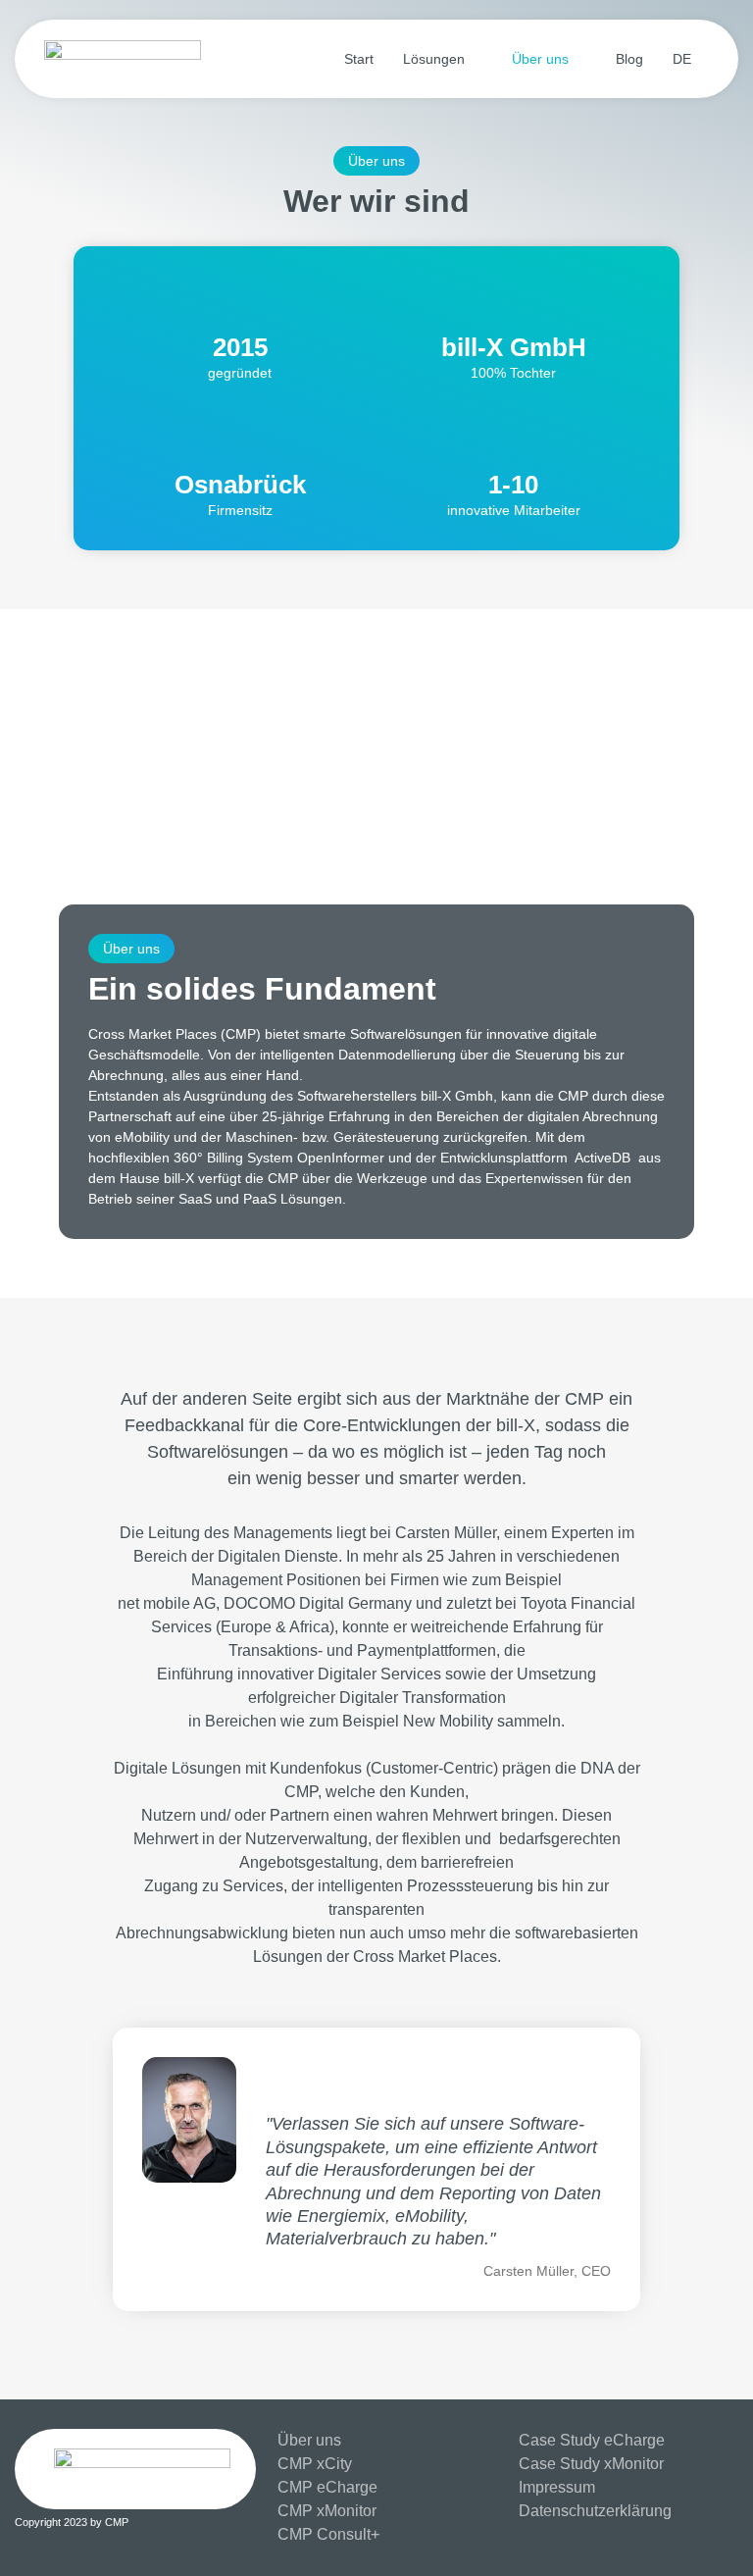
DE (682, 59)
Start (359, 59)
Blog (629, 59)
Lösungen (434, 59)
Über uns (540, 59)
